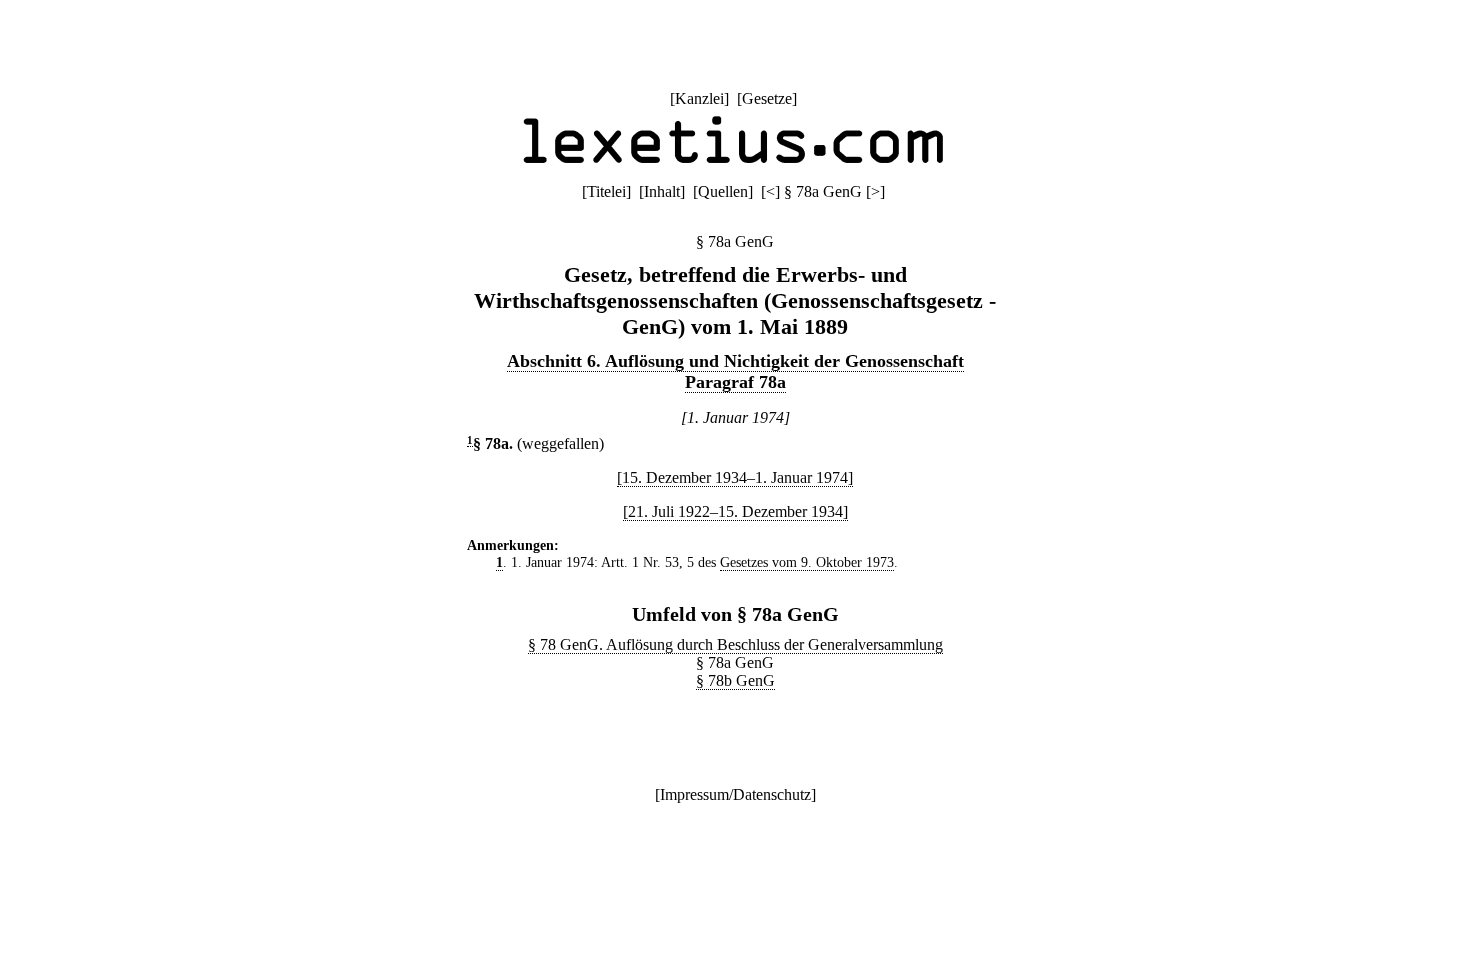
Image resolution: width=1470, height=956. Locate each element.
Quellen (723, 191)
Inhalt (662, 191)
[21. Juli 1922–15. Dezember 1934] (735, 511)
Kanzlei (699, 98)
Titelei (606, 191)
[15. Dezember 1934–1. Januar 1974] (735, 477)
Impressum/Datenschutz (735, 794)
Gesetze (767, 98)
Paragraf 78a (735, 382)
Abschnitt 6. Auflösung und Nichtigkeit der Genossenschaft (735, 361)
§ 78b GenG (735, 680)
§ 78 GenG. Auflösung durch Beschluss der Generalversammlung (735, 644)
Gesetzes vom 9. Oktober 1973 (807, 562)
